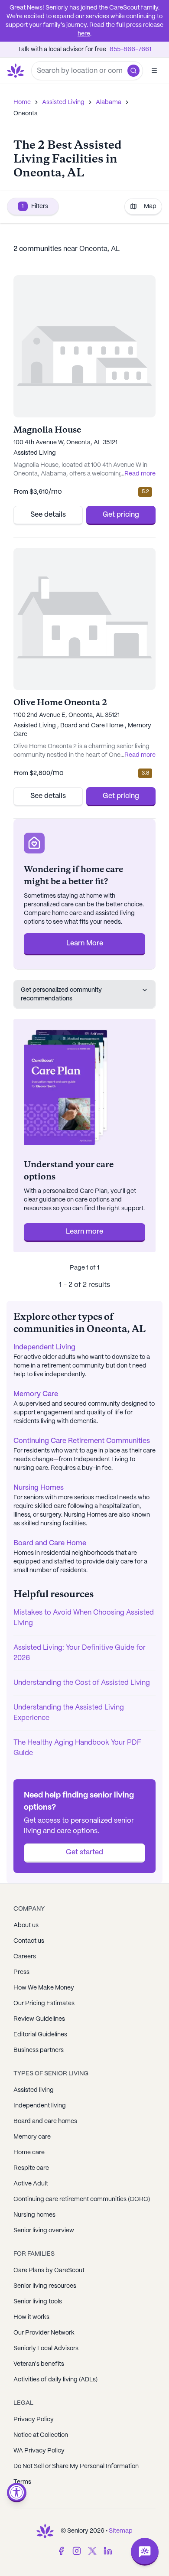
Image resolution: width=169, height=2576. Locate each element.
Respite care (31, 2168)
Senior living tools (38, 2302)
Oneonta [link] (26, 114)
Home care (29, 2153)
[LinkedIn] (108, 2551)
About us (26, 1925)
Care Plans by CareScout (49, 2270)
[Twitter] (92, 2551)
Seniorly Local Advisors (46, 2348)
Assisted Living (63, 102)
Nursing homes (34, 2215)
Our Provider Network (44, 2333)
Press (21, 1972)
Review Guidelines (39, 2019)
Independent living (40, 2106)
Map (150, 206)
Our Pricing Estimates (44, 2003)
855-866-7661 (130, 49)
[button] (133, 71)
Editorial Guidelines (40, 2035)
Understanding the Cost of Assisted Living (82, 1683)
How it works (31, 2317)
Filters (35, 206)
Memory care (32, 2137)
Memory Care (36, 1394)
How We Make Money (44, 1988)
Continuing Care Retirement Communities (82, 1441)
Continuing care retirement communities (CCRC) (82, 2199)
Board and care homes (45, 2121)
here (84, 34)
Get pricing (121, 515)
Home (22, 102)
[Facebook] (61, 2551)
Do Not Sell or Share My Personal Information (76, 2466)
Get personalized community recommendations (61, 994)
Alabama (109, 102)
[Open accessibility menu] (17, 2493)
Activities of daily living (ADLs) (55, 2380)
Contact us (29, 1941)
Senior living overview (44, 2231)
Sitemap (121, 2531)
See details (48, 515)
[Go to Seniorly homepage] (45, 2531)
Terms (22, 2482)
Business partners (39, 2050)
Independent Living (44, 1347)
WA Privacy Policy (39, 2451)
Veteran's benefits (39, 2364)
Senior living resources (45, 2286)
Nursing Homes (39, 1488)
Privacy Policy (34, 2420)
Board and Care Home (50, 1543)
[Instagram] (77, 2551)
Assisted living (34, 2090)
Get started (84, 1852)
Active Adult (31, 2184)
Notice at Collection (41, 2435)
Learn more (84, 1232)
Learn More (85, 943)
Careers (25, 1957)
